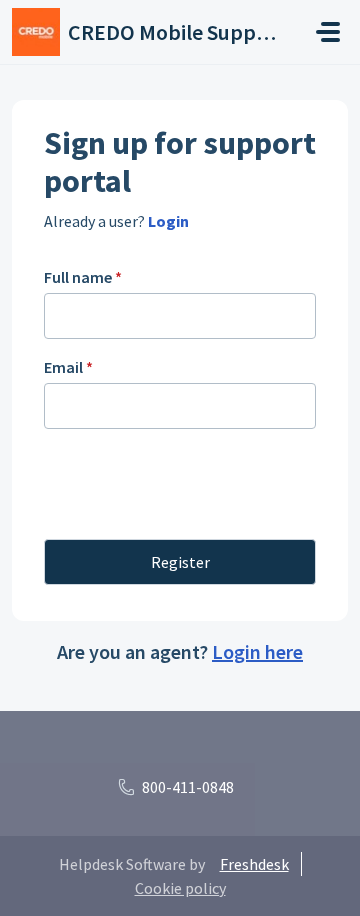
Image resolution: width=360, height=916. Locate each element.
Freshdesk (254, 864)
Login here (257, 651)
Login (167, 221)
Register (180, 562)
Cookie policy (180, 888)
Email (68, 367)
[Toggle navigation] (328, 32)
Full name (83, 277)
